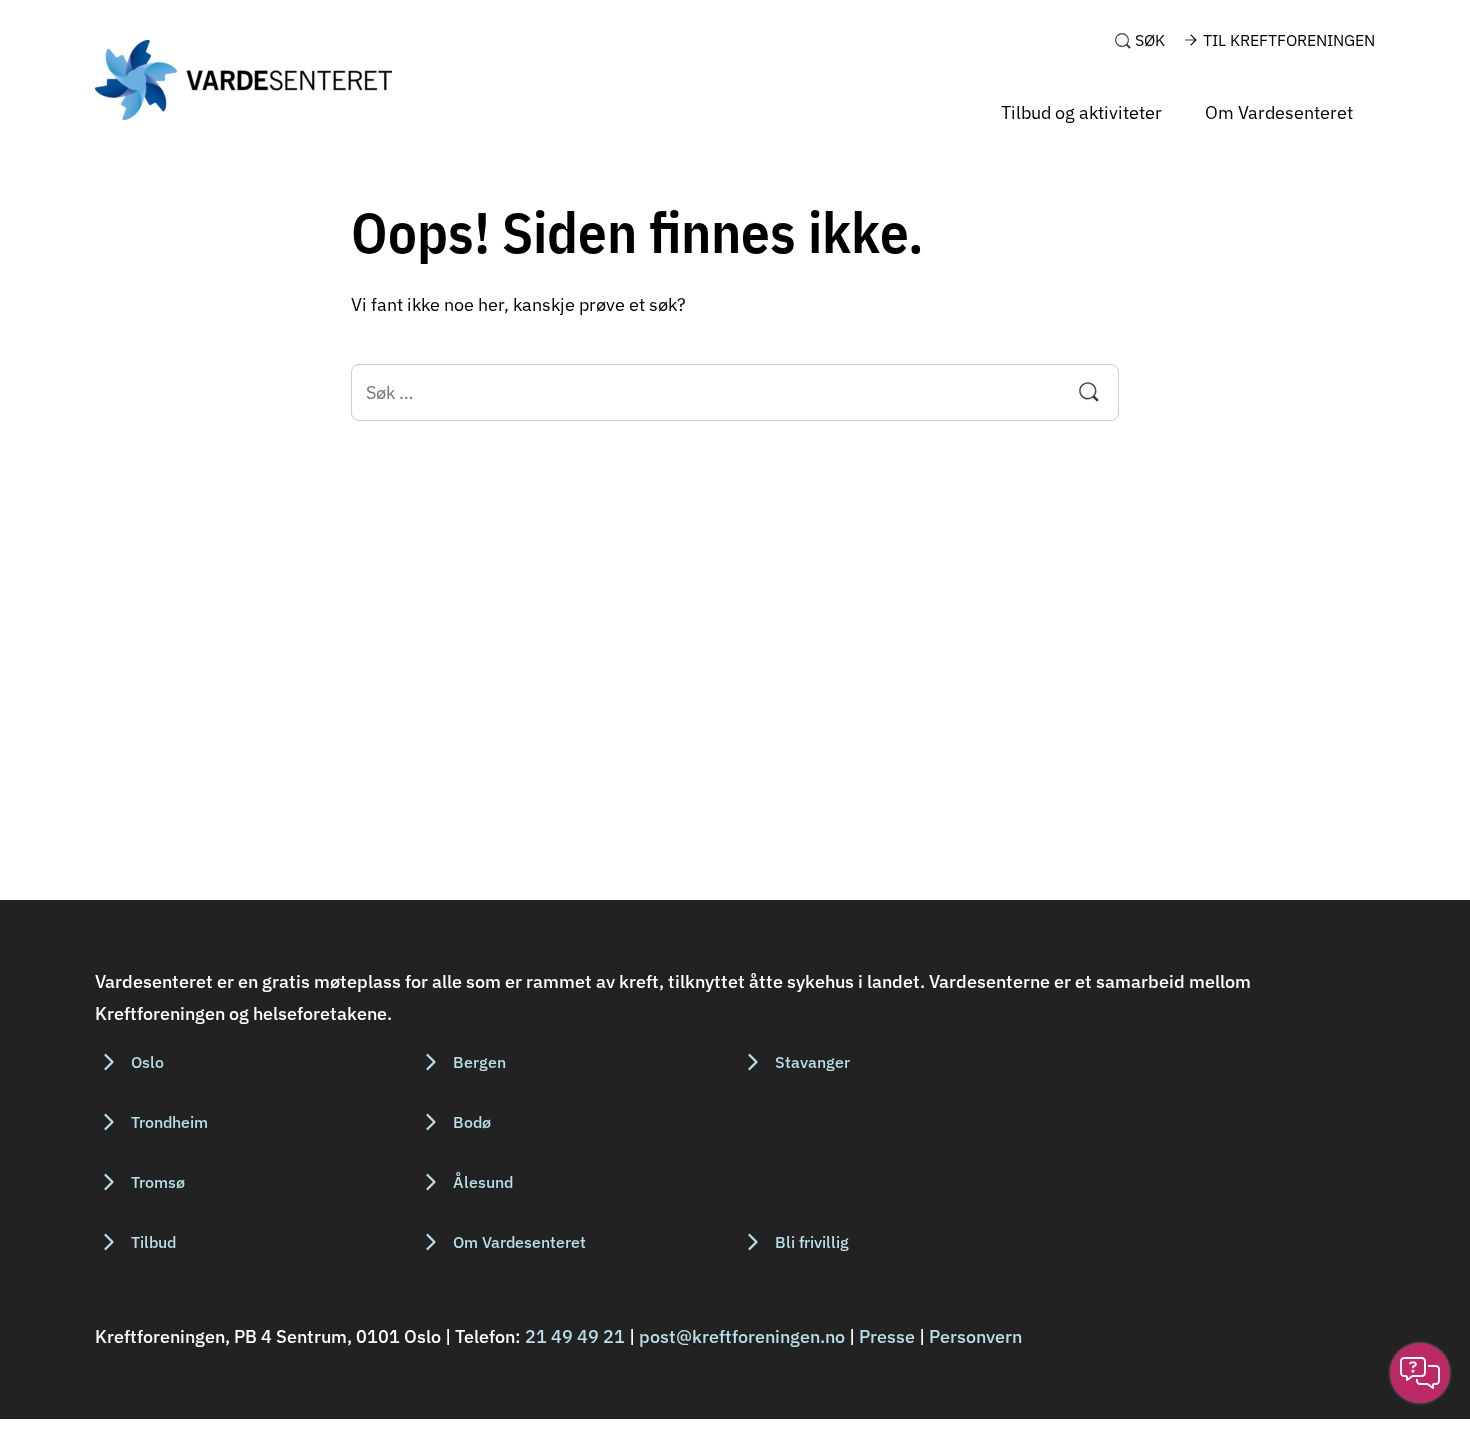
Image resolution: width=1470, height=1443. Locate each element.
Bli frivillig (812, 1242)
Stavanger (812, 1062)
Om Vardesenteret (1279, 112)
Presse (887, 1336)
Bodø (472, 1122)
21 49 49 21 (575, 1336)
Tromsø (158, 1182)
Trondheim (169, 1122)
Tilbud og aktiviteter (1081, 112)
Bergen (479, 1062)
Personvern (975, 1336)
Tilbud (153, 1242)
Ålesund (483, 1182)
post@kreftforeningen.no (742, 1336)
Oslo (147, 1062)
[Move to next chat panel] (1420, 1373)
